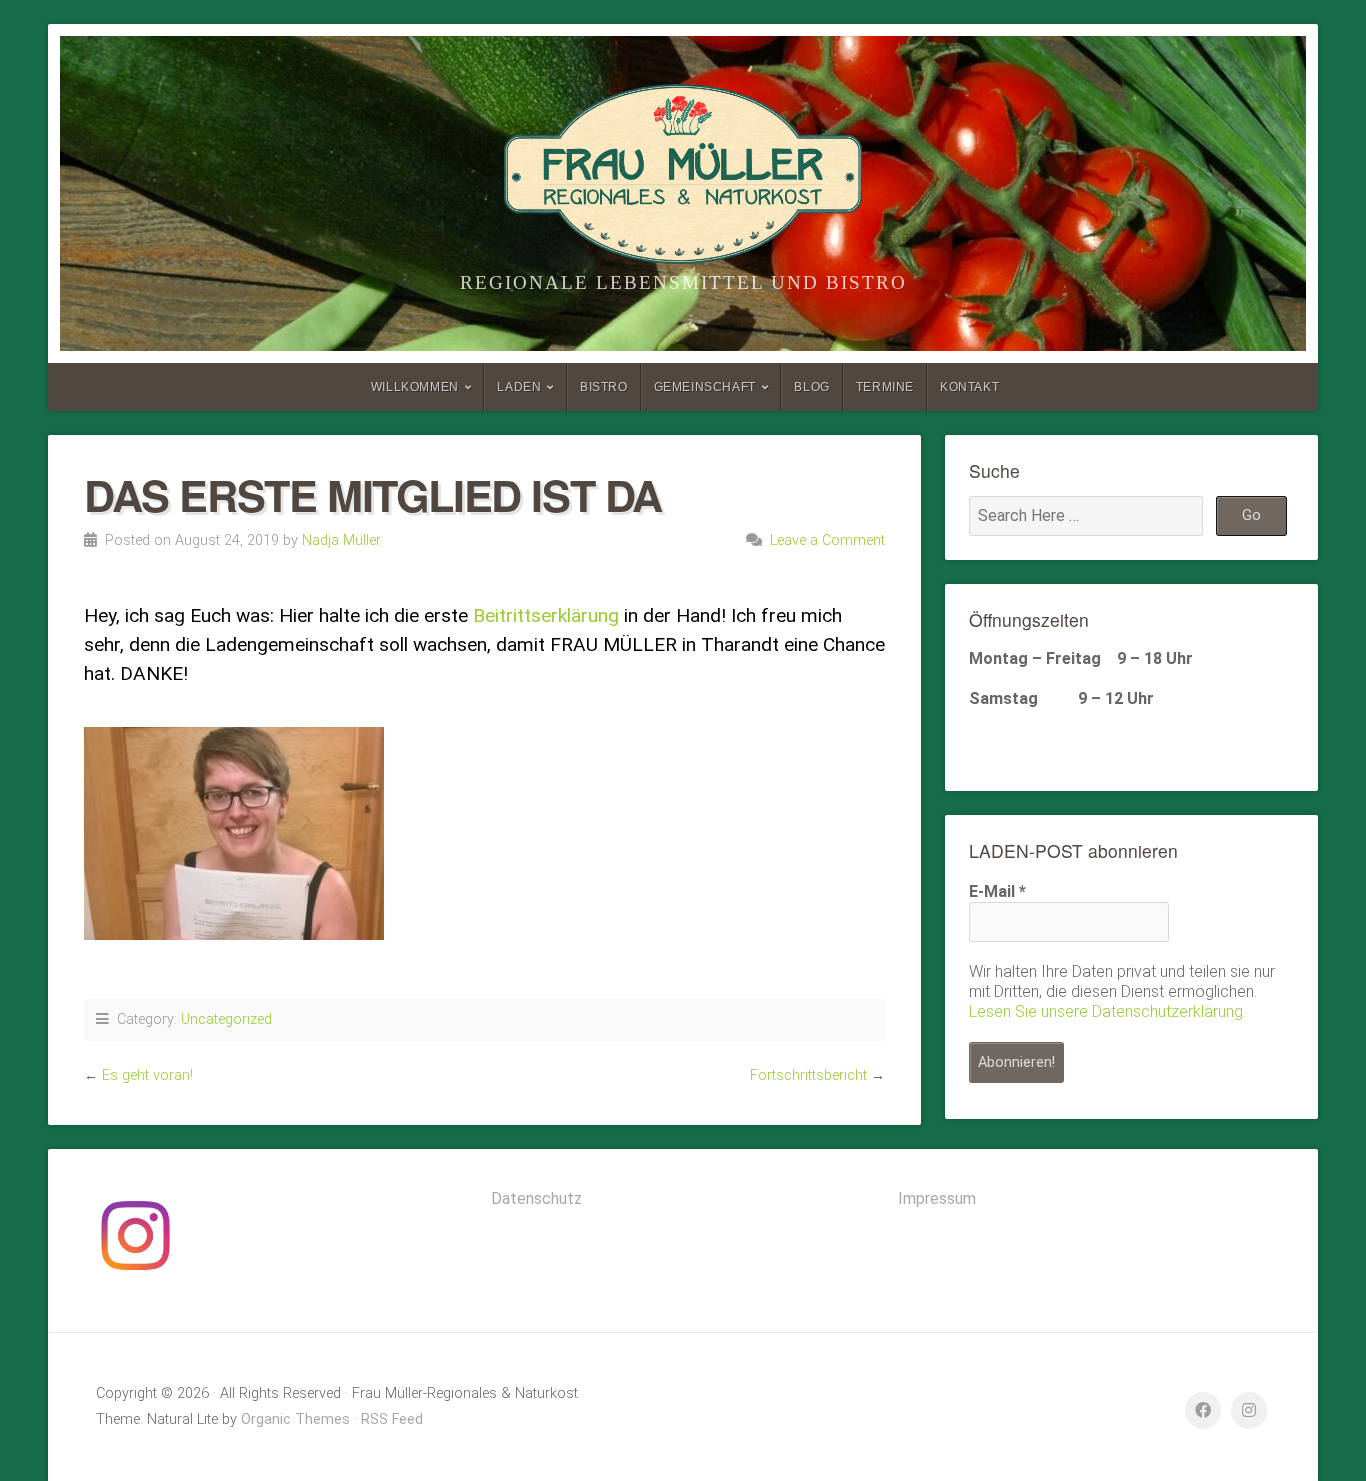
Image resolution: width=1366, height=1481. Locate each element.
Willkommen (415, 387)
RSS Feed (392, 1419)
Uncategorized (226, 1019)
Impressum (937, 1198)
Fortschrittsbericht (808, 1075)
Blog (811, 387)
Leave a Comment (827, 540)
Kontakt (969, 387)
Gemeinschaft (705, 387)
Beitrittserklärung (546, 615)
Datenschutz (536, 1198)
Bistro (604, 387)
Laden (519, 387)
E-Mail (997, 891)
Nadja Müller (341, 540)
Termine (885, 387)
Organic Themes (295, 1419)
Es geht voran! (147, 1075)
